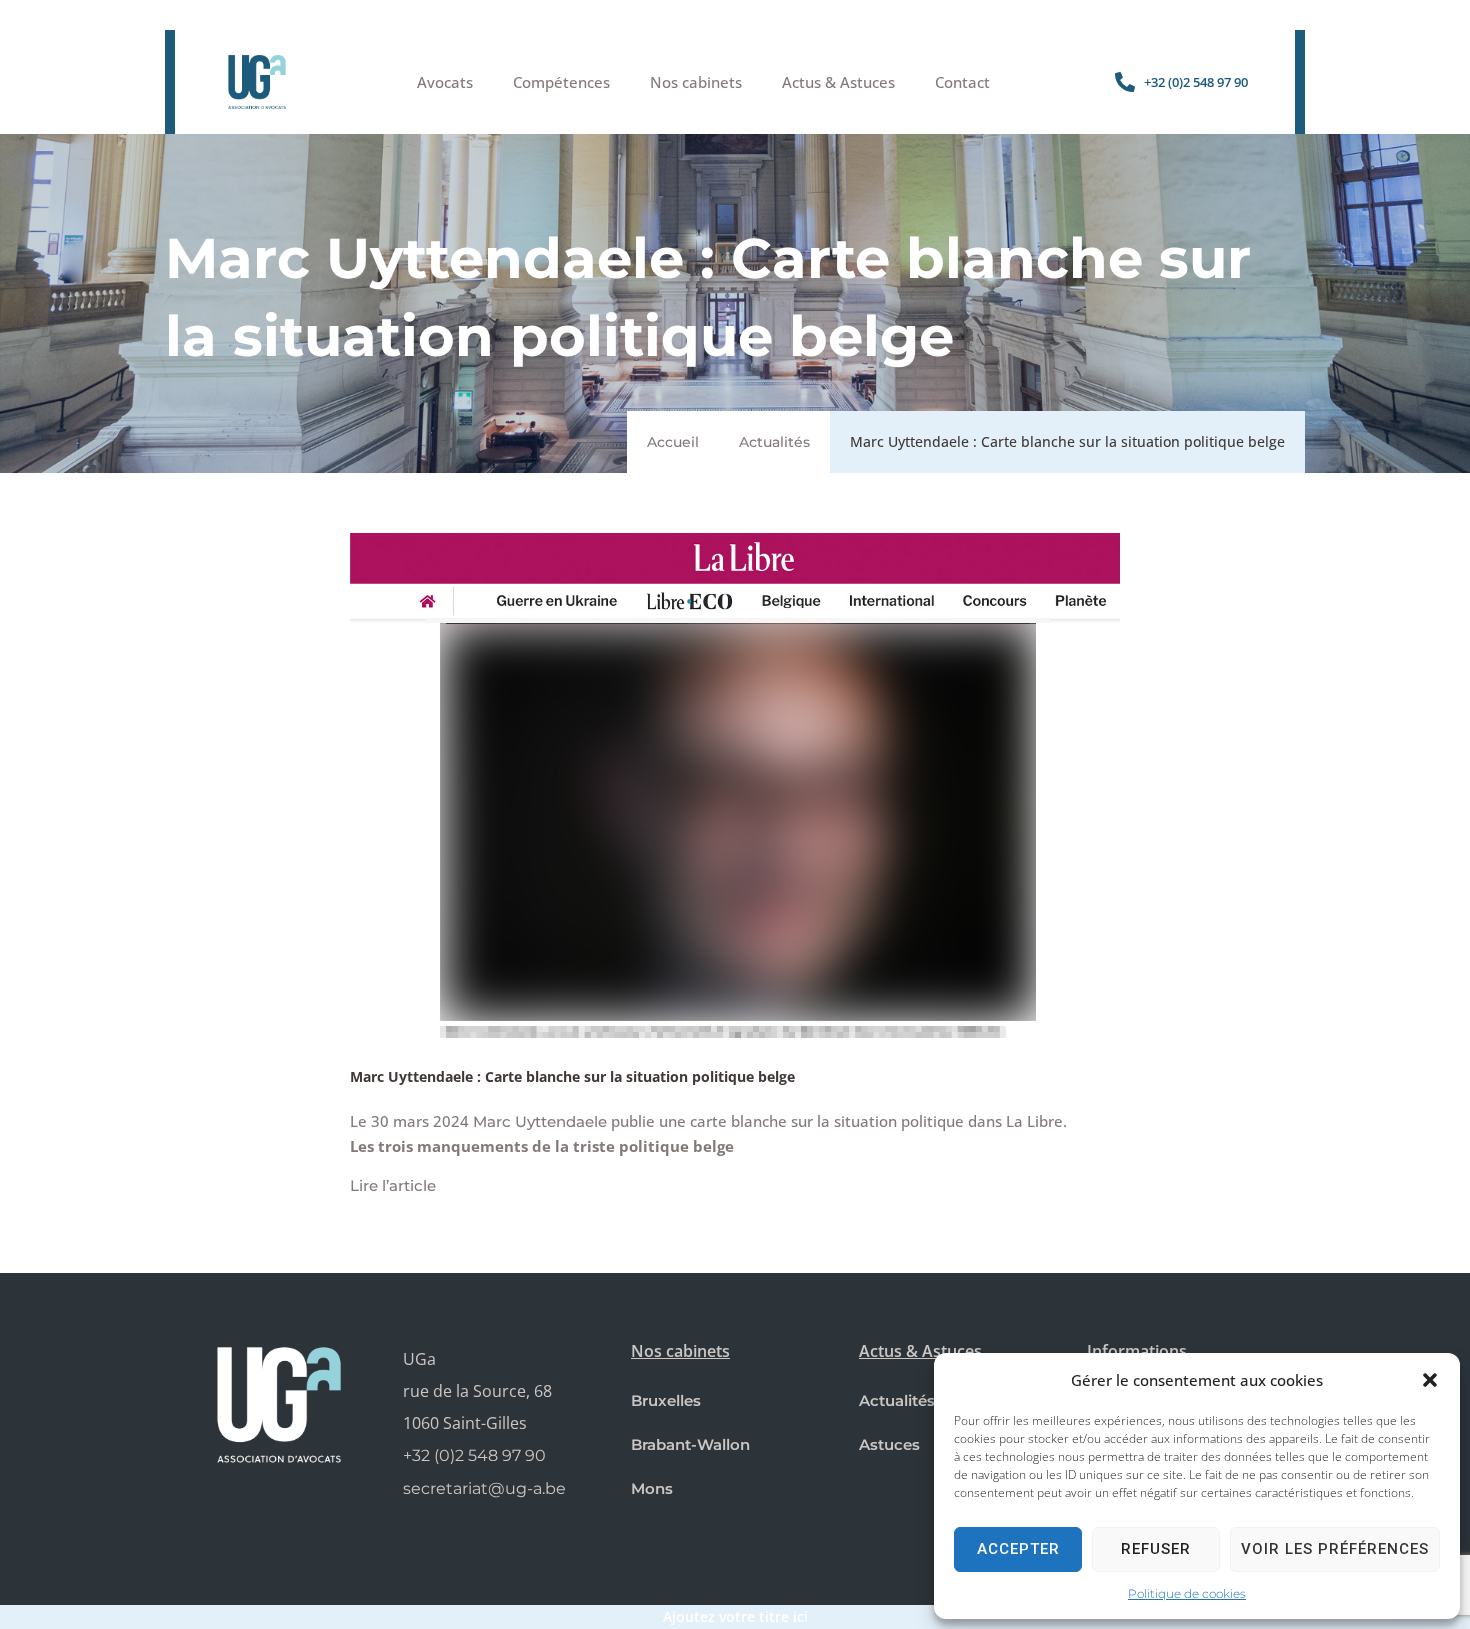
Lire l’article (393, 1185)
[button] (1430, 1380)
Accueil (673, 442)
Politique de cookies (1187, 1593)
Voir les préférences (1335, 1549)
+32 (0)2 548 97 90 (474, 1455)
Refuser (1156, 1549)
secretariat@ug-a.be (484, 1488)
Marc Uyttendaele (540, 1121)
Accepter (1018, 1549)
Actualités (774, 442)
